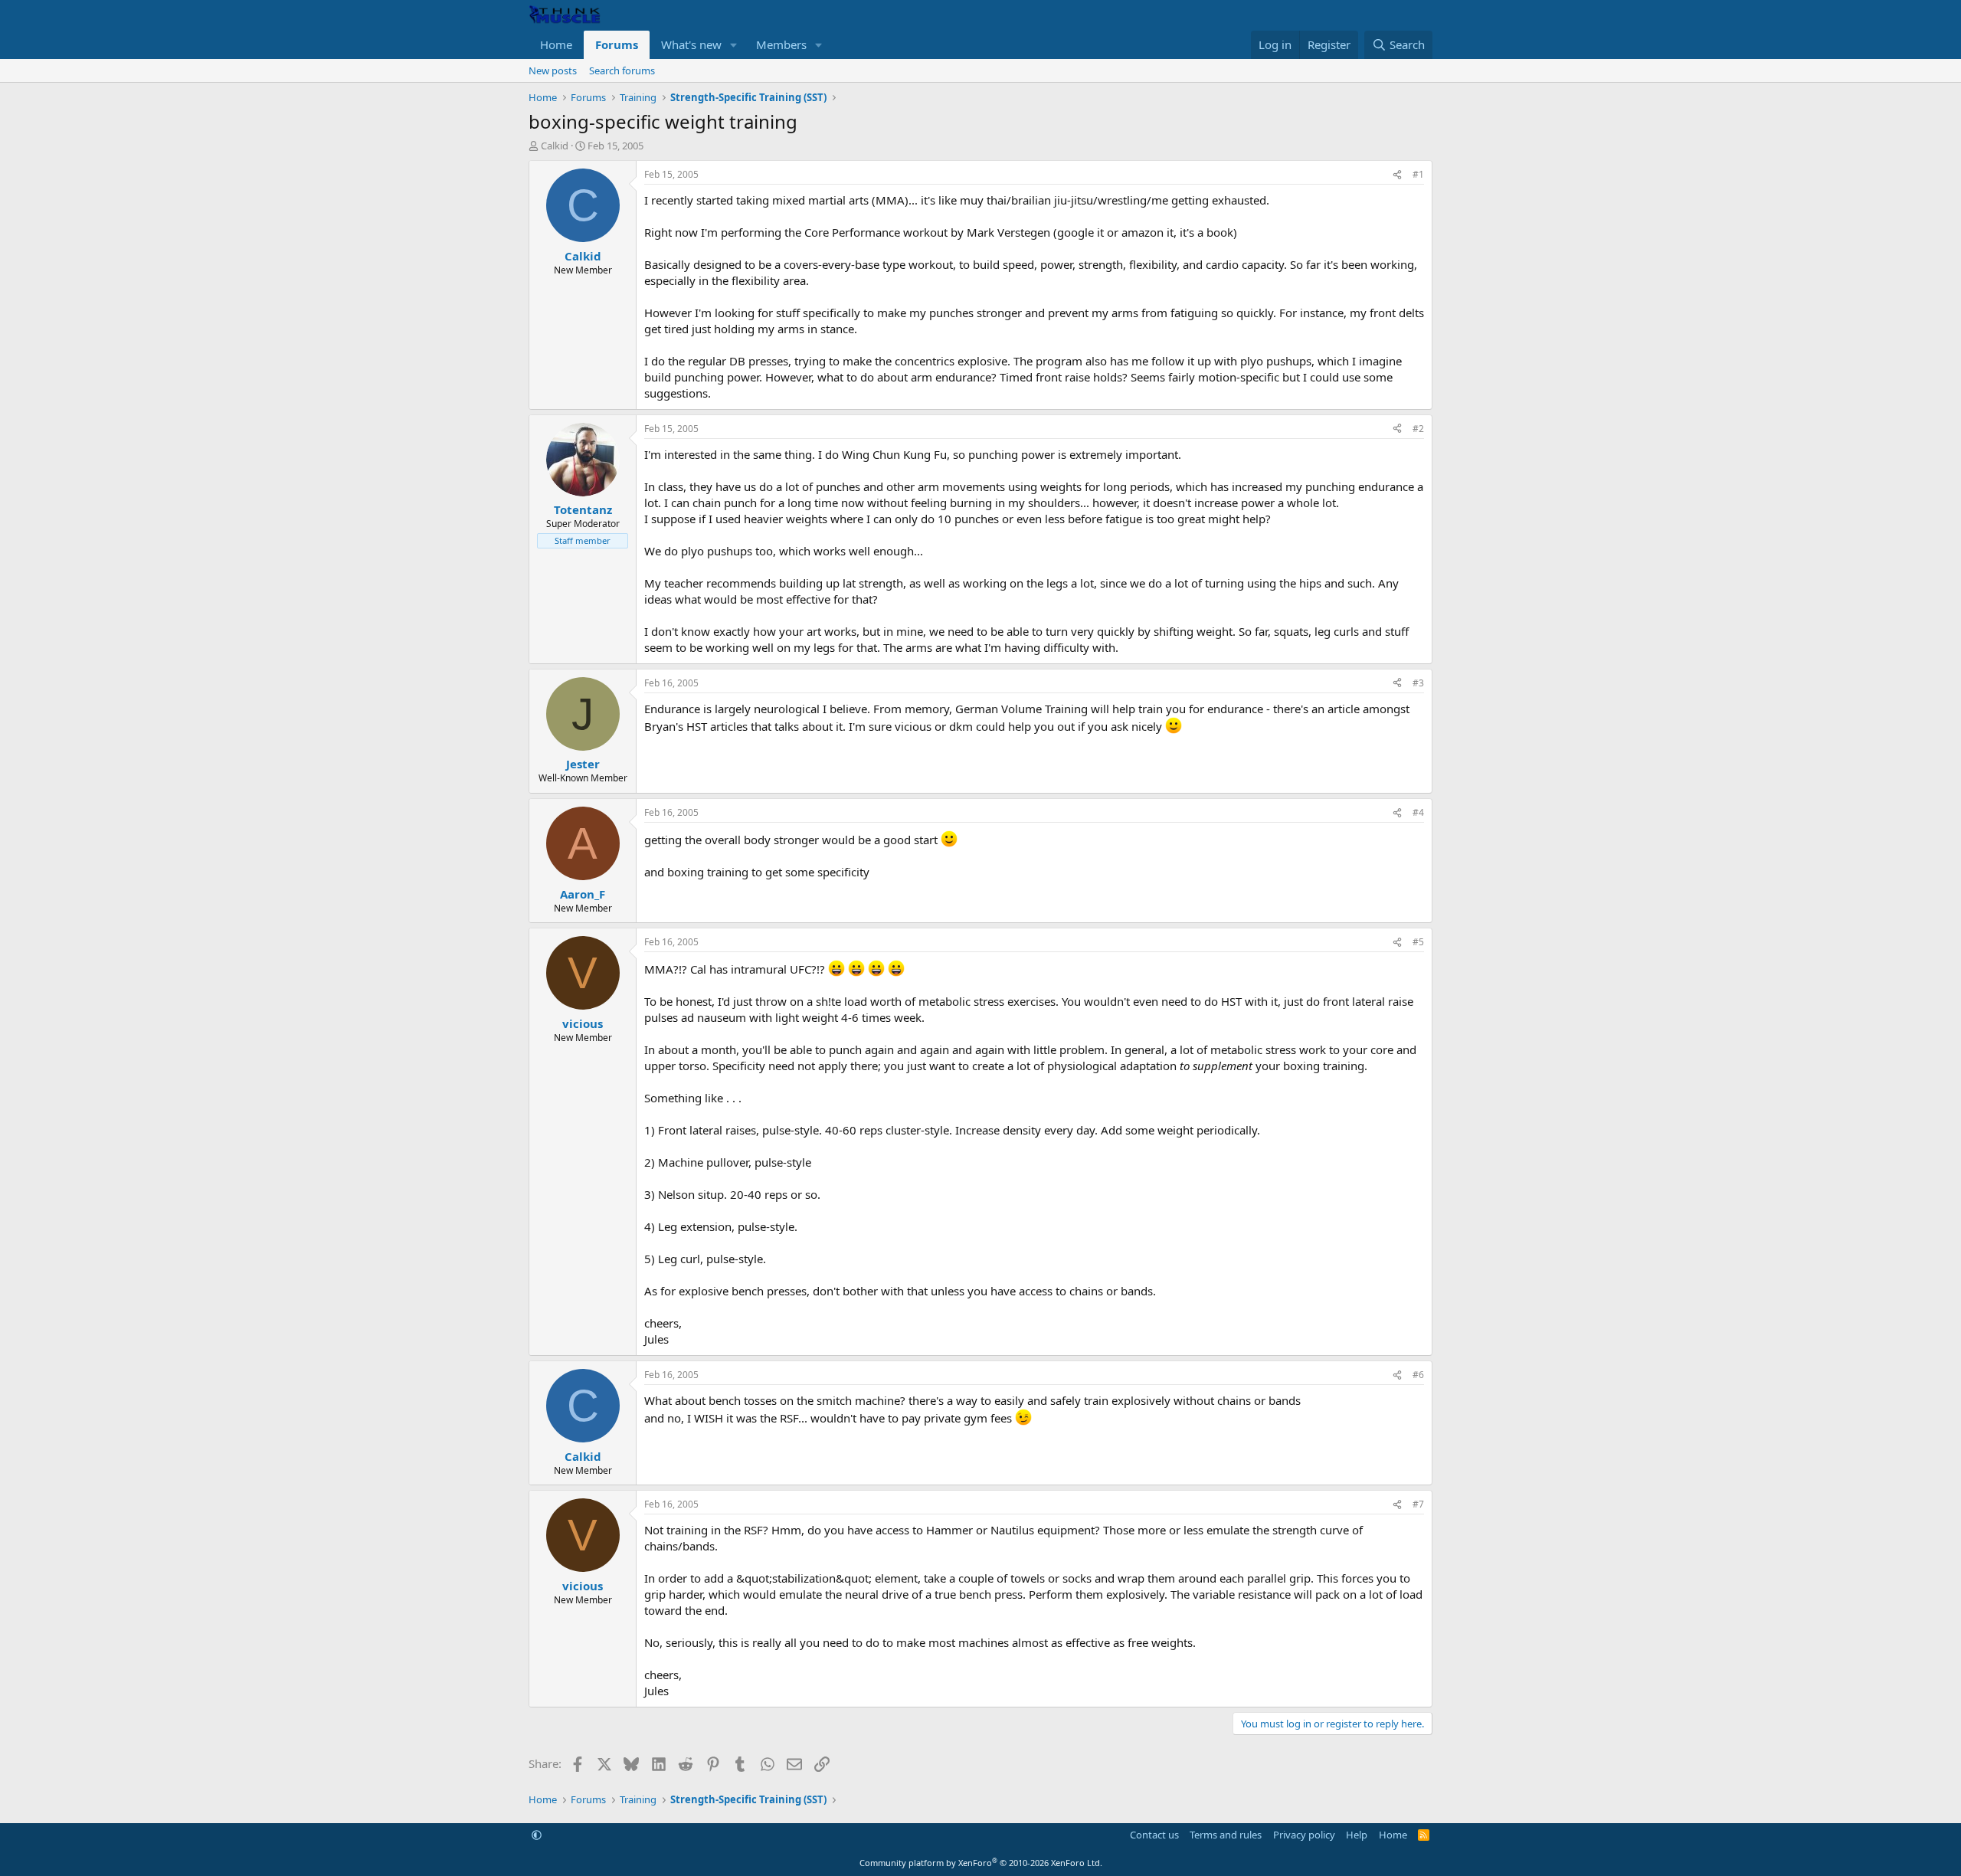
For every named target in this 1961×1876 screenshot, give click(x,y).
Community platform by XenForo (981, 1863)
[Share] (1397, 175)
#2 (1418, 429)
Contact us (1154, 1835)
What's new (691, 44)
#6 (1418, 1375)
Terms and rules (1226, 1835)
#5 (1418, 942)
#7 (1418, 1504)
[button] (734, 45)
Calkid (555, 146)
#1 (1418, 174)
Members (781, 44)
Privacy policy (1304, 1835)
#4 (1418, 812)
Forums (617, 44)
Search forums (622, 70)
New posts (553, 70)
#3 (1418, 683)
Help (1357, 1835)
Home (556, 44)
